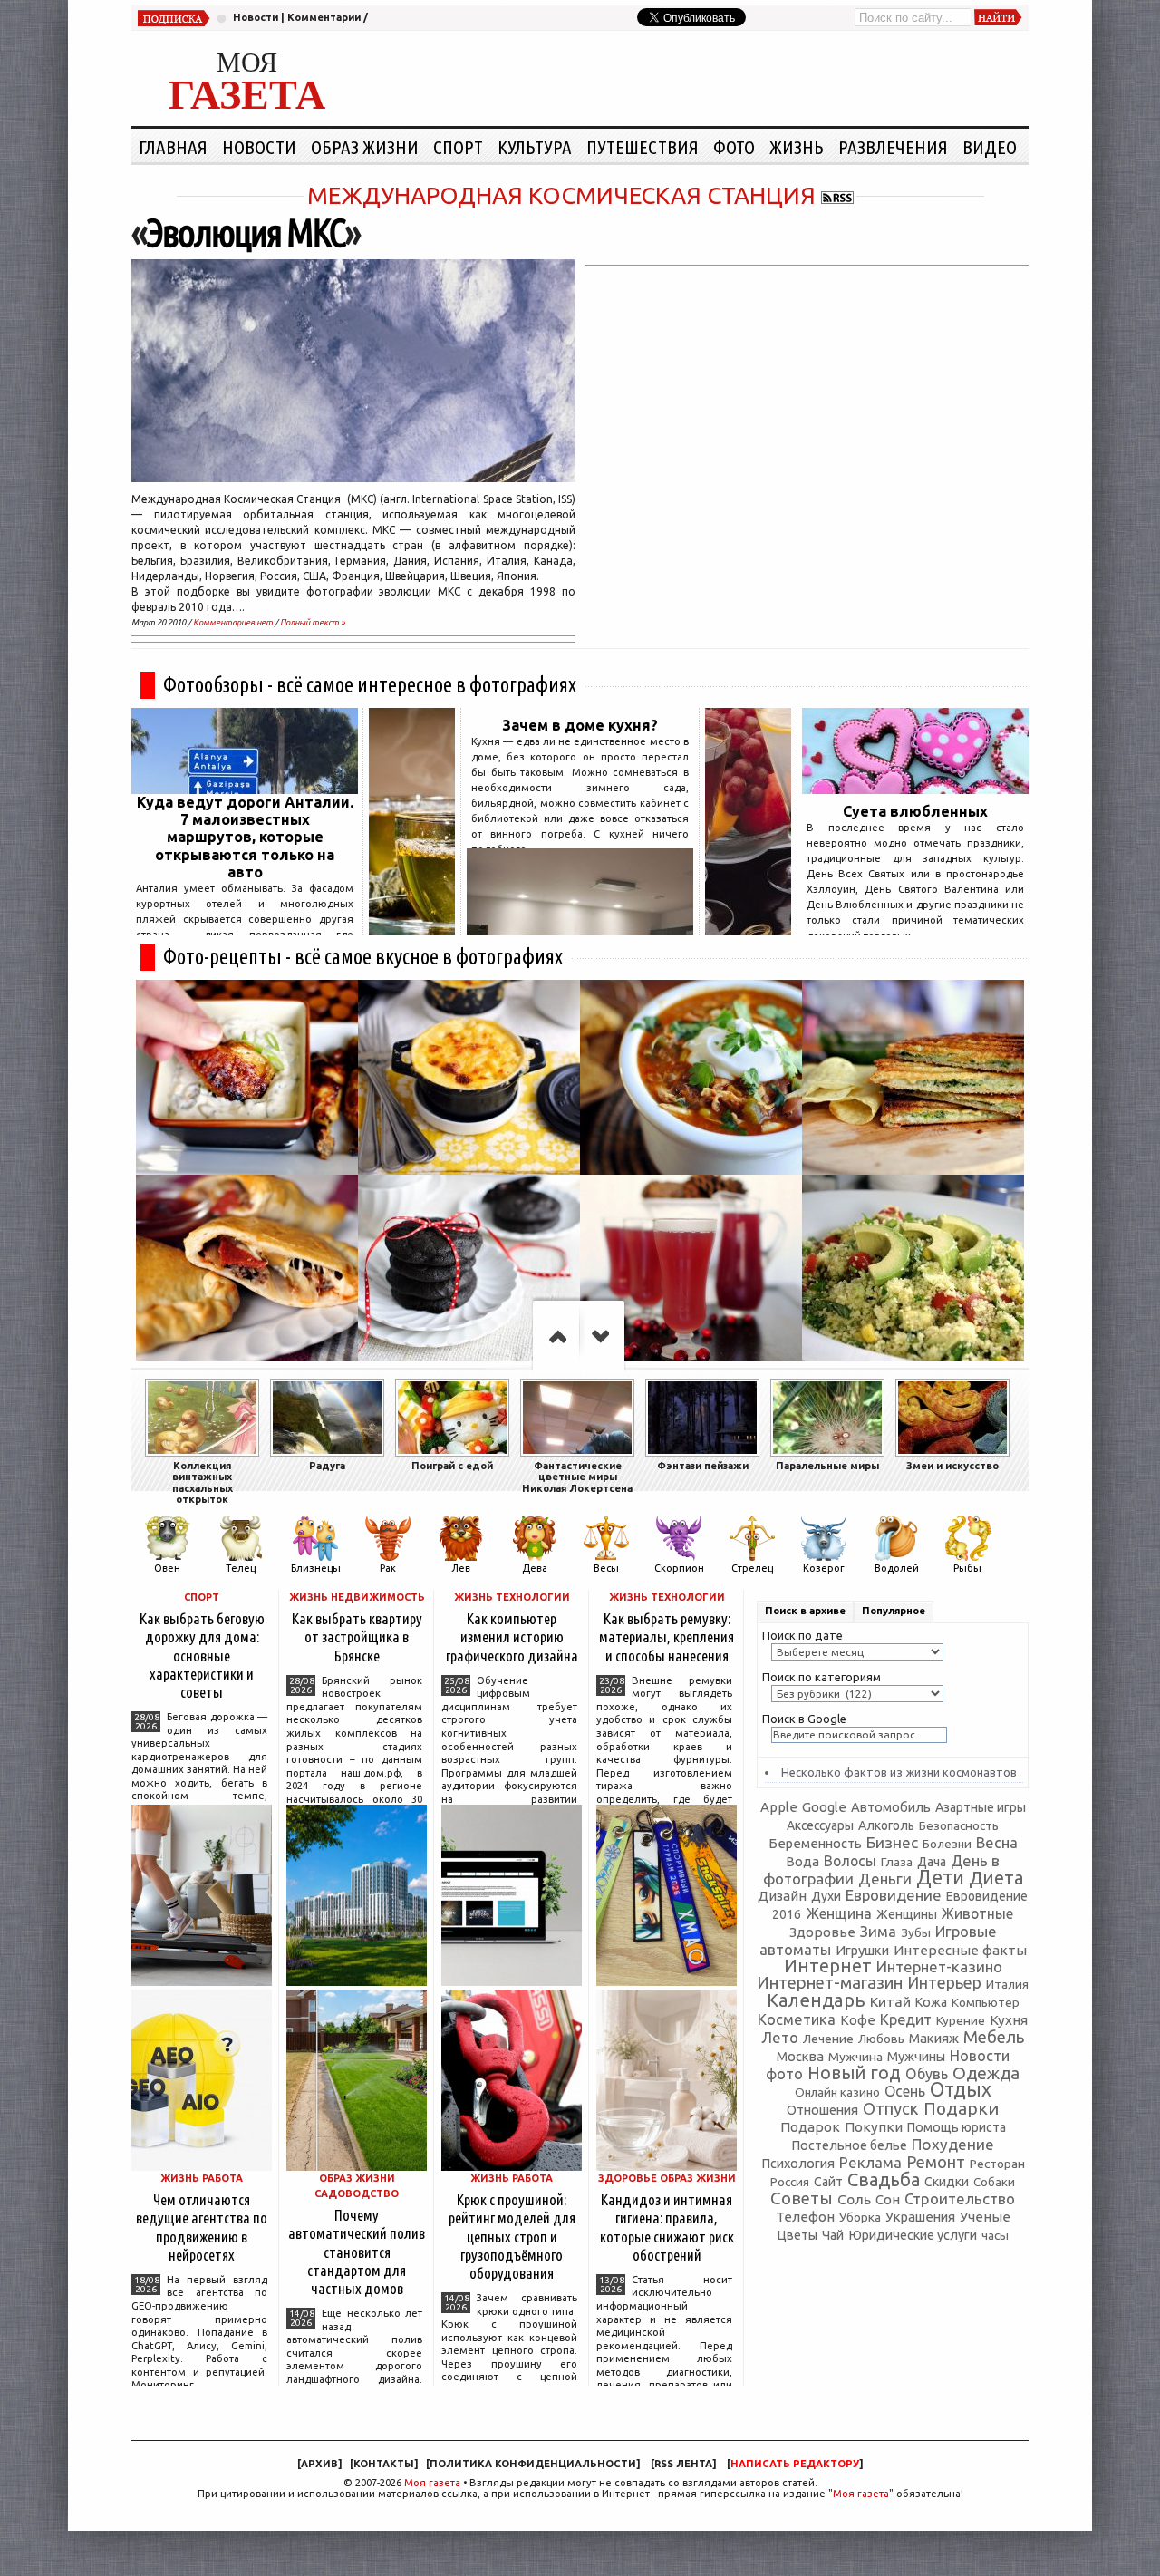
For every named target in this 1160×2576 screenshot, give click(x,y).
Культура (535, 147)
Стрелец (752, 1568)
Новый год (854, 2073)
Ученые (985, 2217)
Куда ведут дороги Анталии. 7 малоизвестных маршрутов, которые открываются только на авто (245, 837)
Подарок (810, 2127)
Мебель (994, 2037)
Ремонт (936, 2162)
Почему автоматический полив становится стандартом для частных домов (357, 2252)
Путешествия (643, 147)
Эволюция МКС (246, 232)
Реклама (870, 2162)
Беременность (815, 1843)
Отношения (822, 2110)
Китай (890, 2001)
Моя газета (432, 2483)
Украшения (920, 2217)
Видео (990, 147)
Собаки (994, 2182)
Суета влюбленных (915, 811)
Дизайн (782, 1896)
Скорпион (679, 1568)
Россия (790, 2182)
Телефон (805, 2217)
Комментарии (324, 17)
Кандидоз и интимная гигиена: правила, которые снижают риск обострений (667, 2227)
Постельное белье (850, 2145)
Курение (961, 2020)
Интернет (828, 1966)
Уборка (860, 2217)
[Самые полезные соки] (748, 929)
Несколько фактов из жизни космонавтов (899, 1772)
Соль (854, 2199)
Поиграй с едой (452, 1466)
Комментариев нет (233, 622)
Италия (1007, 1984)
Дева (535, 1568)
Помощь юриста (957, 2127)
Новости (256, 17)
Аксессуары (820, 1825)
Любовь (881, 2039)
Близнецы (316, 1568)
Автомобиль (891, 1807)
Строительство (960, 2198)
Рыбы (967, 1568)
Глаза (897, 1862)
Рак (388, 1568)
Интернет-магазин (830, 1983)
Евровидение (894, 1895)
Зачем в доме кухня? (580, 725)
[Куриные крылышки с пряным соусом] (247, 1077)
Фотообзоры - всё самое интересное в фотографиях (370, 685)
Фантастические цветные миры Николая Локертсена (577, 1477)
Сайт (828, 2182)
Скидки (947, 2182)
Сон (888, 2199)
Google (824, 1807)
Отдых (961, 2089)
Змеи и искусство (952, 1466)
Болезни (947, 1844)
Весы (606, 1568)
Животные (977, 1913)
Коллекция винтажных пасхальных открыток (203, 1482)
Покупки (874, 2127)
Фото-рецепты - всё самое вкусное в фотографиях (363, 957)
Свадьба (884, 2179)
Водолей (897, 1568)
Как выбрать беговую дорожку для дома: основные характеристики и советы (202, 1655)
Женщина (839, 1913)
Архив (319, 2464)
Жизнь (797, 147)
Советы (802, 2198)
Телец (241, 1568)
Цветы (797, 2235)
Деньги (885, 1879)
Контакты (384, 2464)
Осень (905, 2091)
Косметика (797, 2019)
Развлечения (893, 147)
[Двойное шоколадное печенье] (469, 1272)
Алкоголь (886, 1825)
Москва (800, 2056)
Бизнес (892, 1842)
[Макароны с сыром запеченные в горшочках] (469, 1077)
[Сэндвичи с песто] (913, 1077)
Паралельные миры (827, 1466)
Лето (780, 2038)
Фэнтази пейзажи (703, 1466)
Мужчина (855, 2057)
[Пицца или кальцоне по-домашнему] (247, 1272)
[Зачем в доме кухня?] (580, 929)
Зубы (916, 1932)
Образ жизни (365, 147)
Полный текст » (313, 622)
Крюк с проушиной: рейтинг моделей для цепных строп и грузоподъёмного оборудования (512, 2236)
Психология (798, 2163)
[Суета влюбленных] (915, 789)
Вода (802, 1861)
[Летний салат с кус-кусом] (913, 1272)
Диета (996, 1878)
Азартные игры (981, 1807)
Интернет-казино (939, 1966)
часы (995, 2236)
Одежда (986, 2073)
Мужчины (916, 2056)
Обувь (927, 2074)
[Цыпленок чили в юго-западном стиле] (691, 1077)
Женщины (907, 1914)
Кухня (1009, 2020)
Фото (734, 147)
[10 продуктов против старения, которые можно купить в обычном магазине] (412, 929)
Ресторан (997, 2164)
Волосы (850, 1861)
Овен (167, 1568)
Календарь (816, 2000)
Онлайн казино (837, 2092)
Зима (878, 1931)
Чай (833, 2235)
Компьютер (986, 2002)
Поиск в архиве (805, 1611)
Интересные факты (960, 1950)
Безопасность (959, 1825)
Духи (826, 1896)
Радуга (327, 1466)
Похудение (953, 2144)
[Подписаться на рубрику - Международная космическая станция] (837, 195)
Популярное (894, 1611)
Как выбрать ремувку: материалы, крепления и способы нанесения (667, 1637)
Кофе (858, 2020)
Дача (932, 1862)
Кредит (906, 2019)
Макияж (934, 2038)
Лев (461, 1568)
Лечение (828, 2039)
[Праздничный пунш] (691, 1272)
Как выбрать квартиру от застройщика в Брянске (357, 1637)
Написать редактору (795, 2464)
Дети (940, 1877)
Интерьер (944, 1983)
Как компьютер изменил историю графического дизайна (512, 1637)
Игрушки (862, 1950)
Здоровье (822, 1932)
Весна (997, 1843)
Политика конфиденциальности (533, 2464)
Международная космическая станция (561, 195)
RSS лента (683, 2464)
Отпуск (891, 2108)
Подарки (961, 2108)
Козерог (824, 1568)
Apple (779, 1807)
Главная (173, 147)
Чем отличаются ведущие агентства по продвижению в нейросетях (202, 2227)
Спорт (458, 147)
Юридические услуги (913, 2235)
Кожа (931, 2002)
